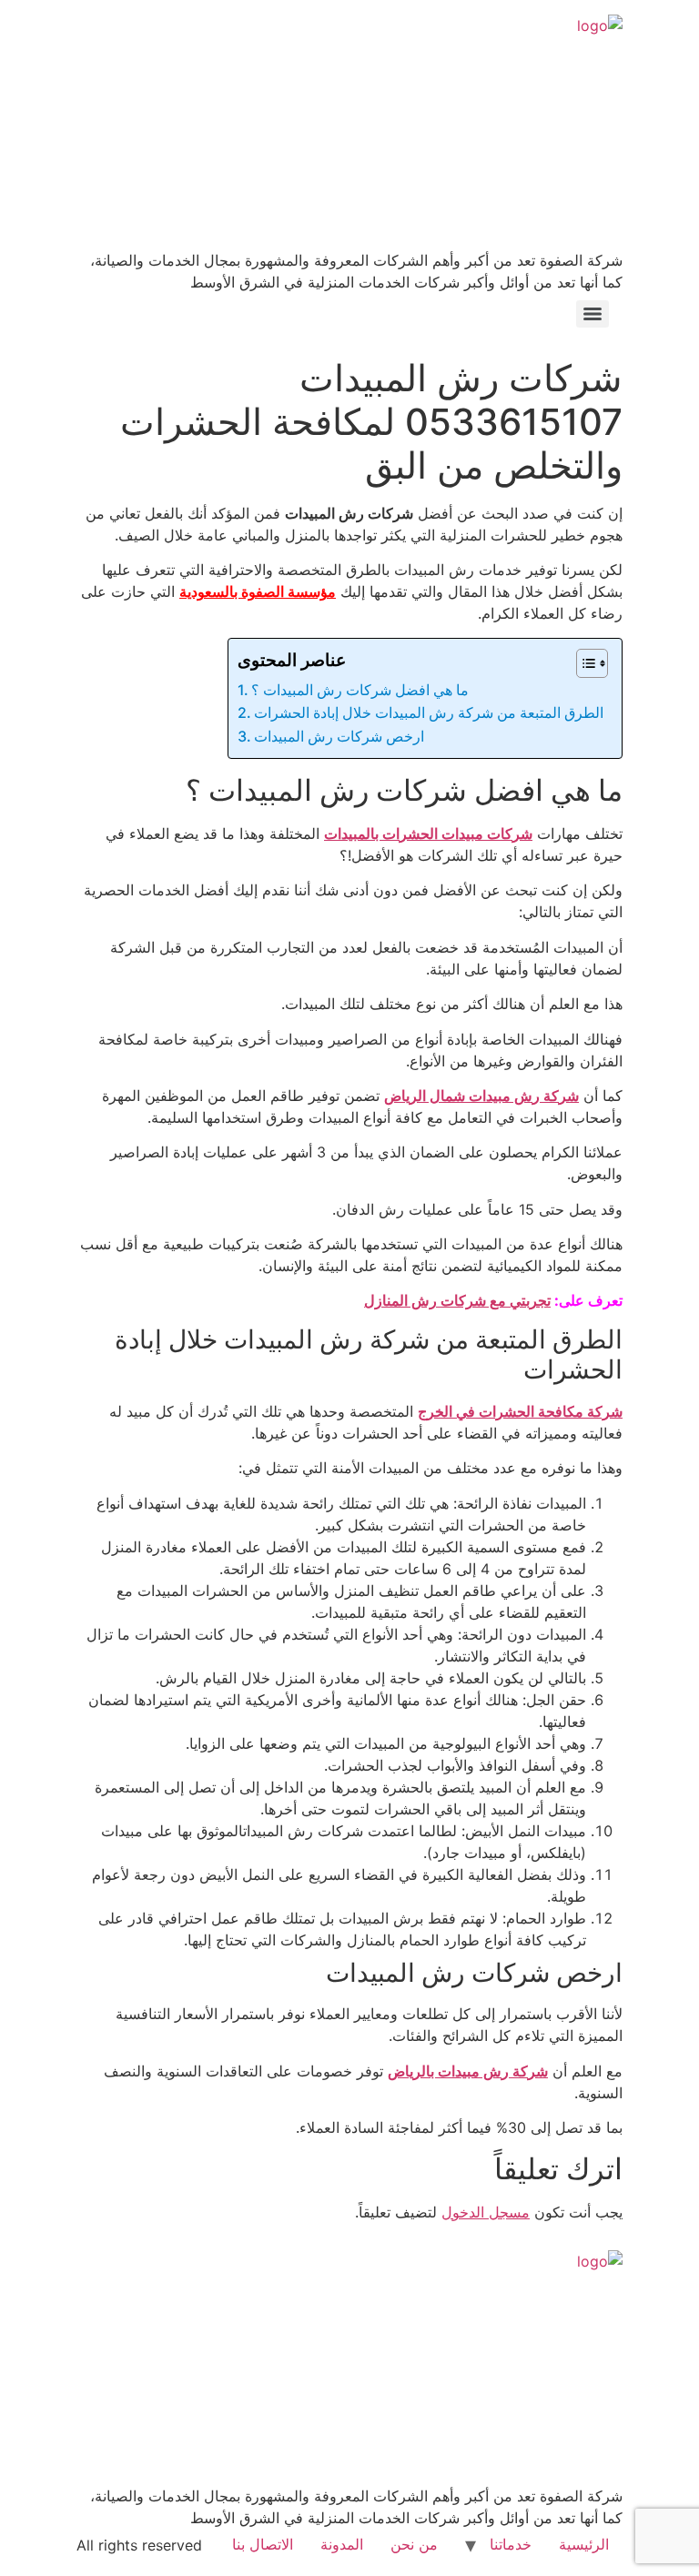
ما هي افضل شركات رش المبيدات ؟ (360, 690)
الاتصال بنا (263, 2544)
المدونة (342, 2544)
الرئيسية (584, 2544)
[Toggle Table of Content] (583, 663)
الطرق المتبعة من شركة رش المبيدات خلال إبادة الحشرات (429, 712)
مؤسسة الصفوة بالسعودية (258, 591)
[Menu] (593, 314)
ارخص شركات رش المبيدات (339, 736)
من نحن (414, 2544)
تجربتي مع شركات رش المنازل (457, 1300)
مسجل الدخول (486, 2212)
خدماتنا (511, 2544)
